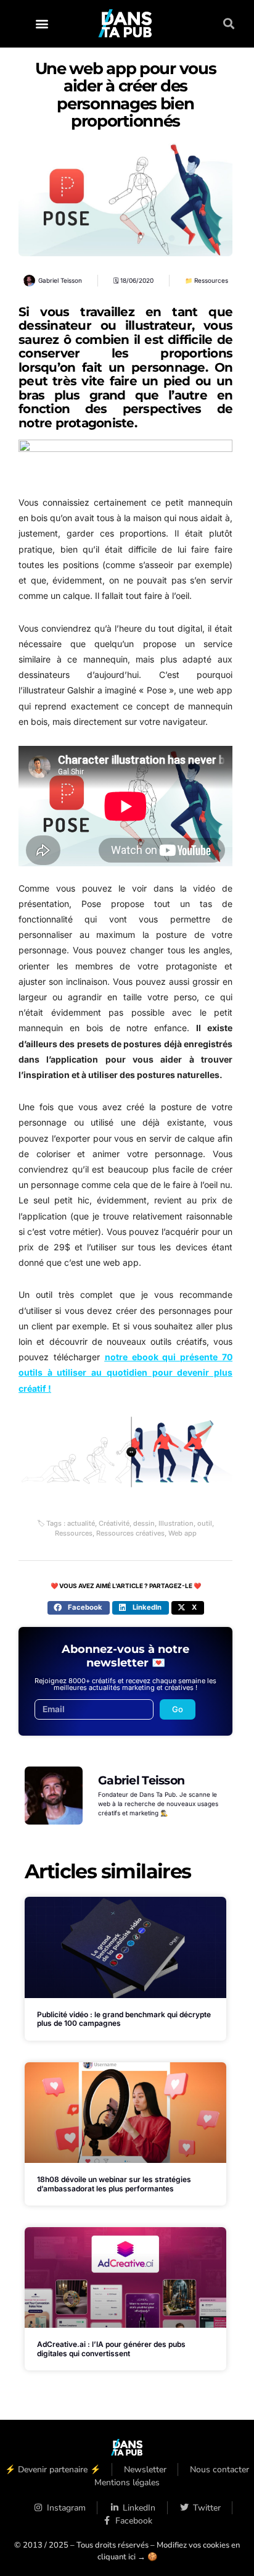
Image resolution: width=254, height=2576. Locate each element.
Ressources (211, 280)
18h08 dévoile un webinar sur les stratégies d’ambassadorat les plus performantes (114, 2184)
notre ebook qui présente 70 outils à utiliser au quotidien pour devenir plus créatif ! (125, 1372)
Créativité (114, 1523)
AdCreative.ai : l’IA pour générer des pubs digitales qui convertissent (111, 2348)
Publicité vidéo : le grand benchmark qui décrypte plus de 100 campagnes (124, 2019)
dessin (144, 1523)
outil (205, 1523)
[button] (42, 24)
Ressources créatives (130, 1533)
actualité (81, 1523)
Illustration (176, 1523)
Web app (182, 1533)
